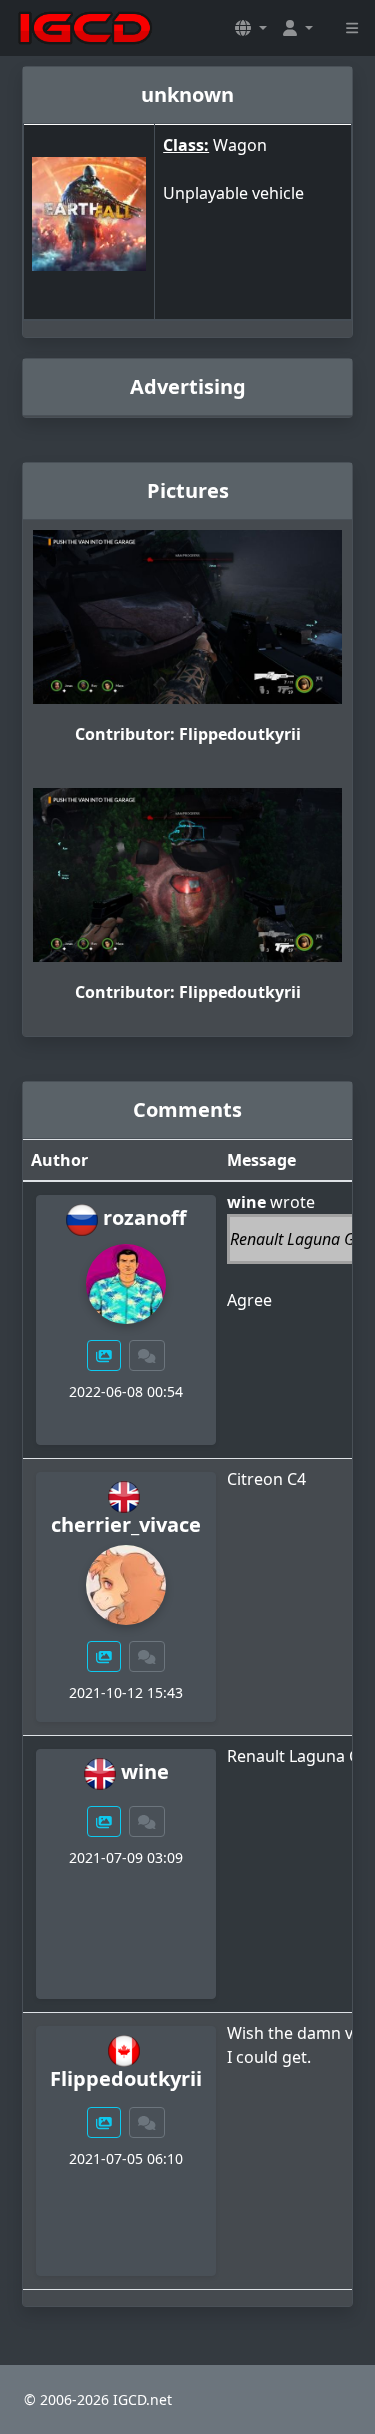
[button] (251, 28)
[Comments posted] (147, 1355)
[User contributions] (104, 1355)
